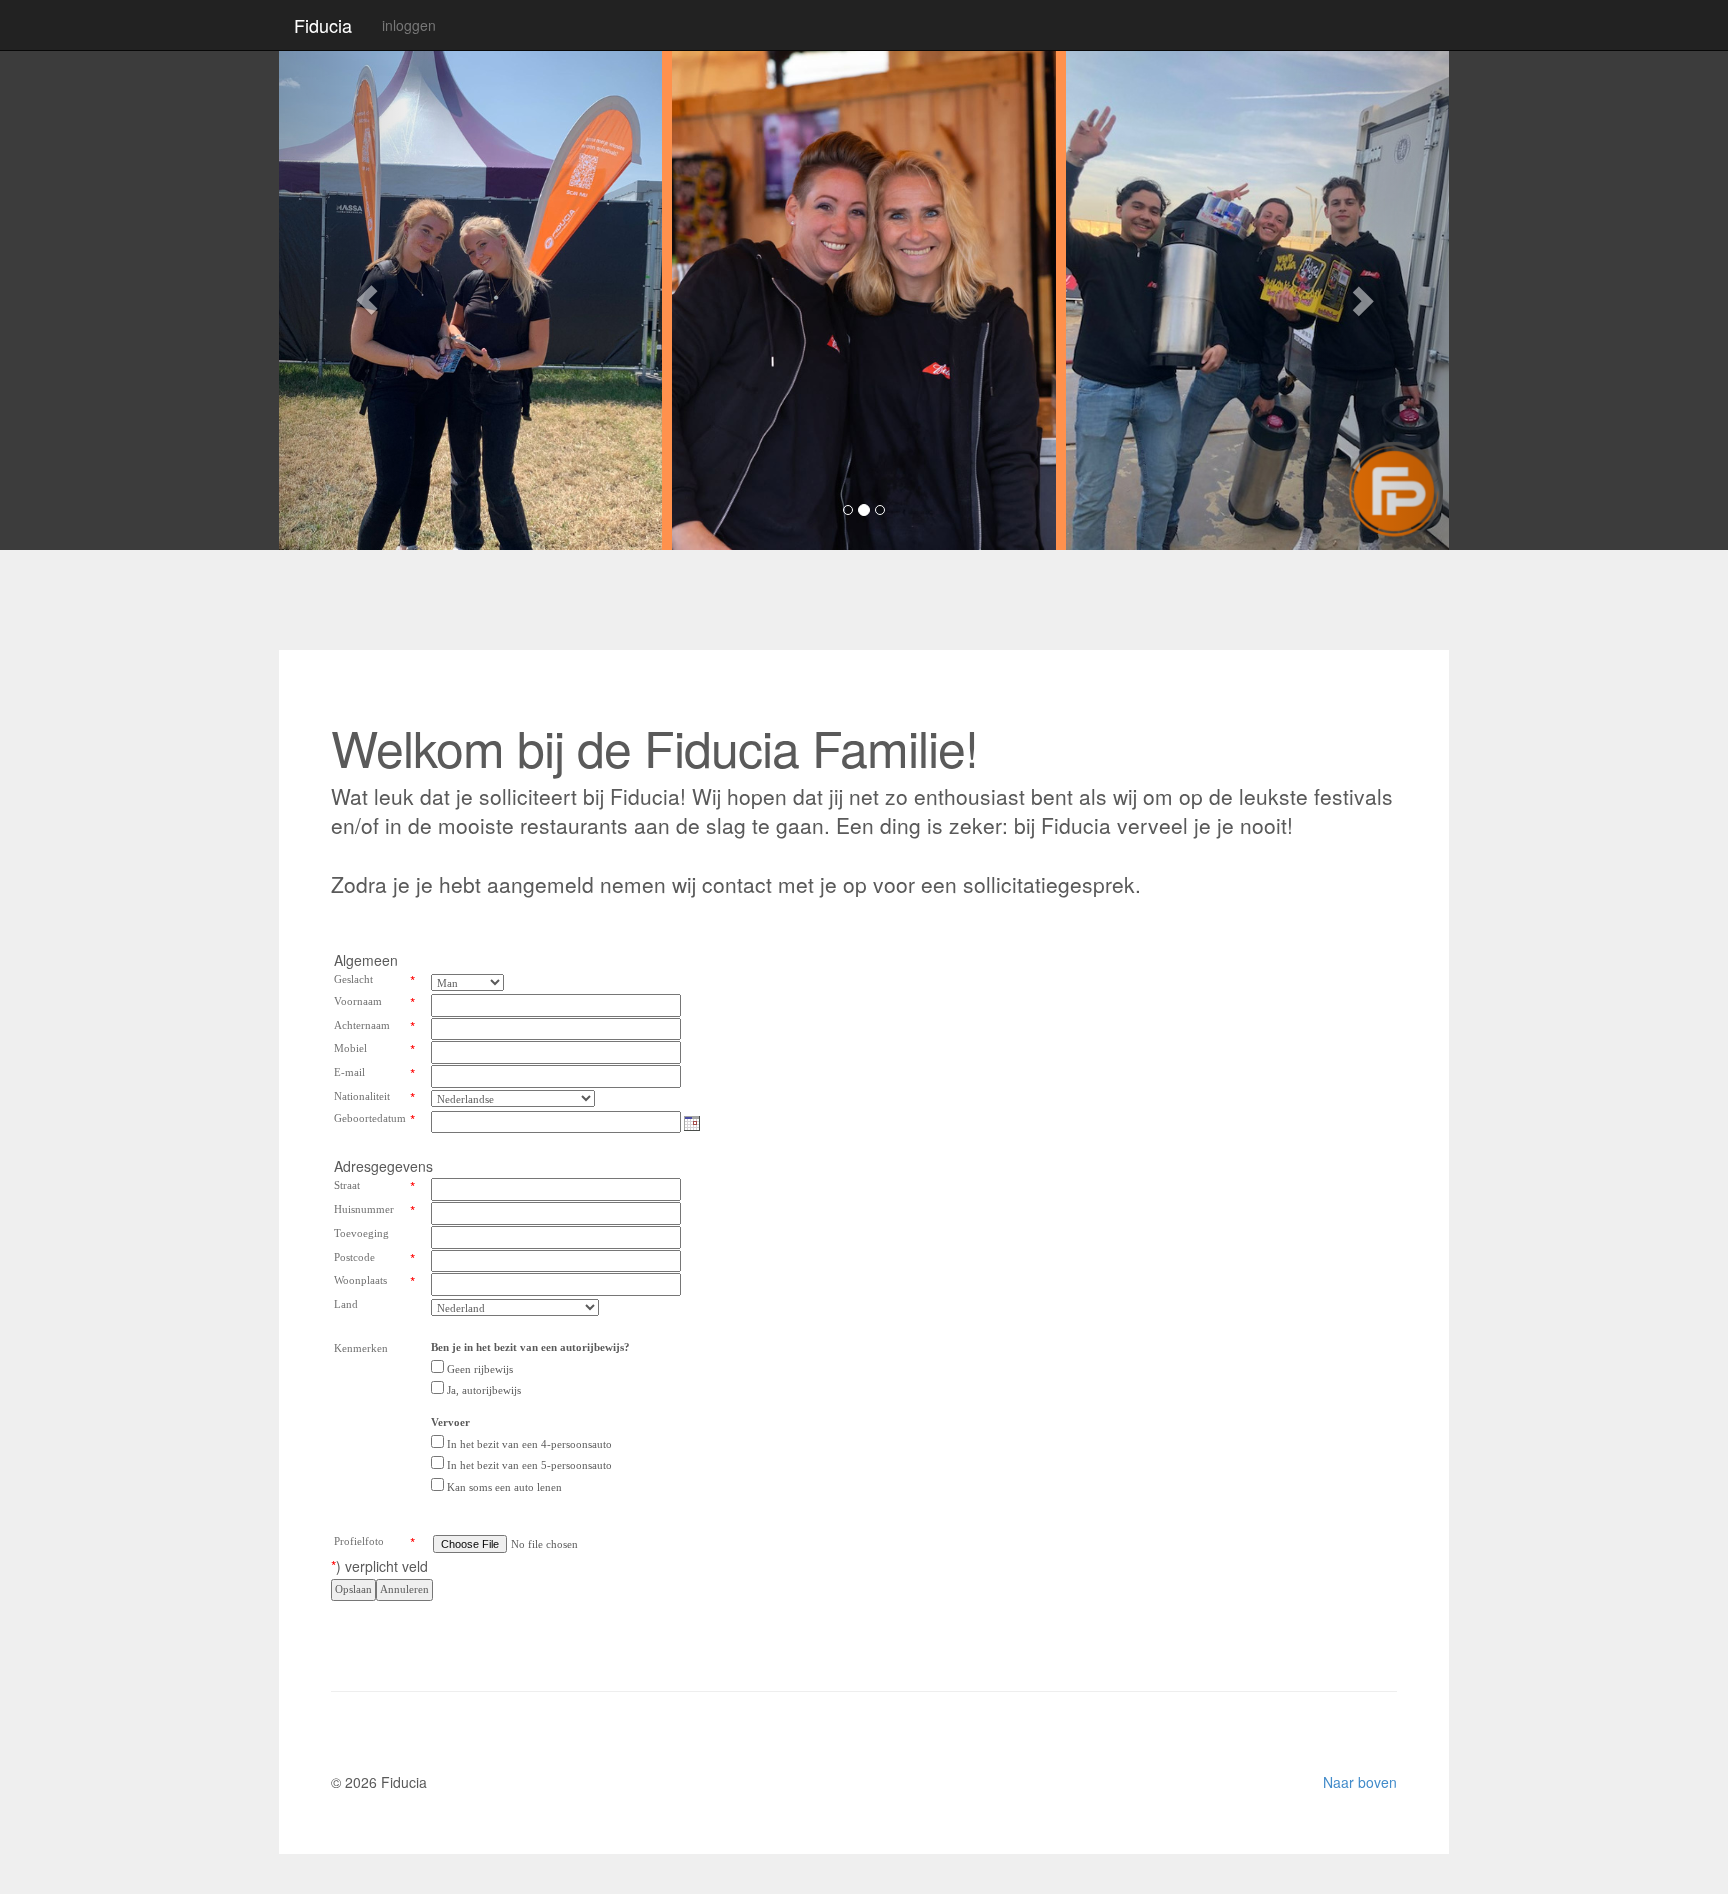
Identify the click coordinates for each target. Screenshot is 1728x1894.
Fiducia (323, 25)
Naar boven (1360, 1782)
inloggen (409, 25)
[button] (367, 300)
